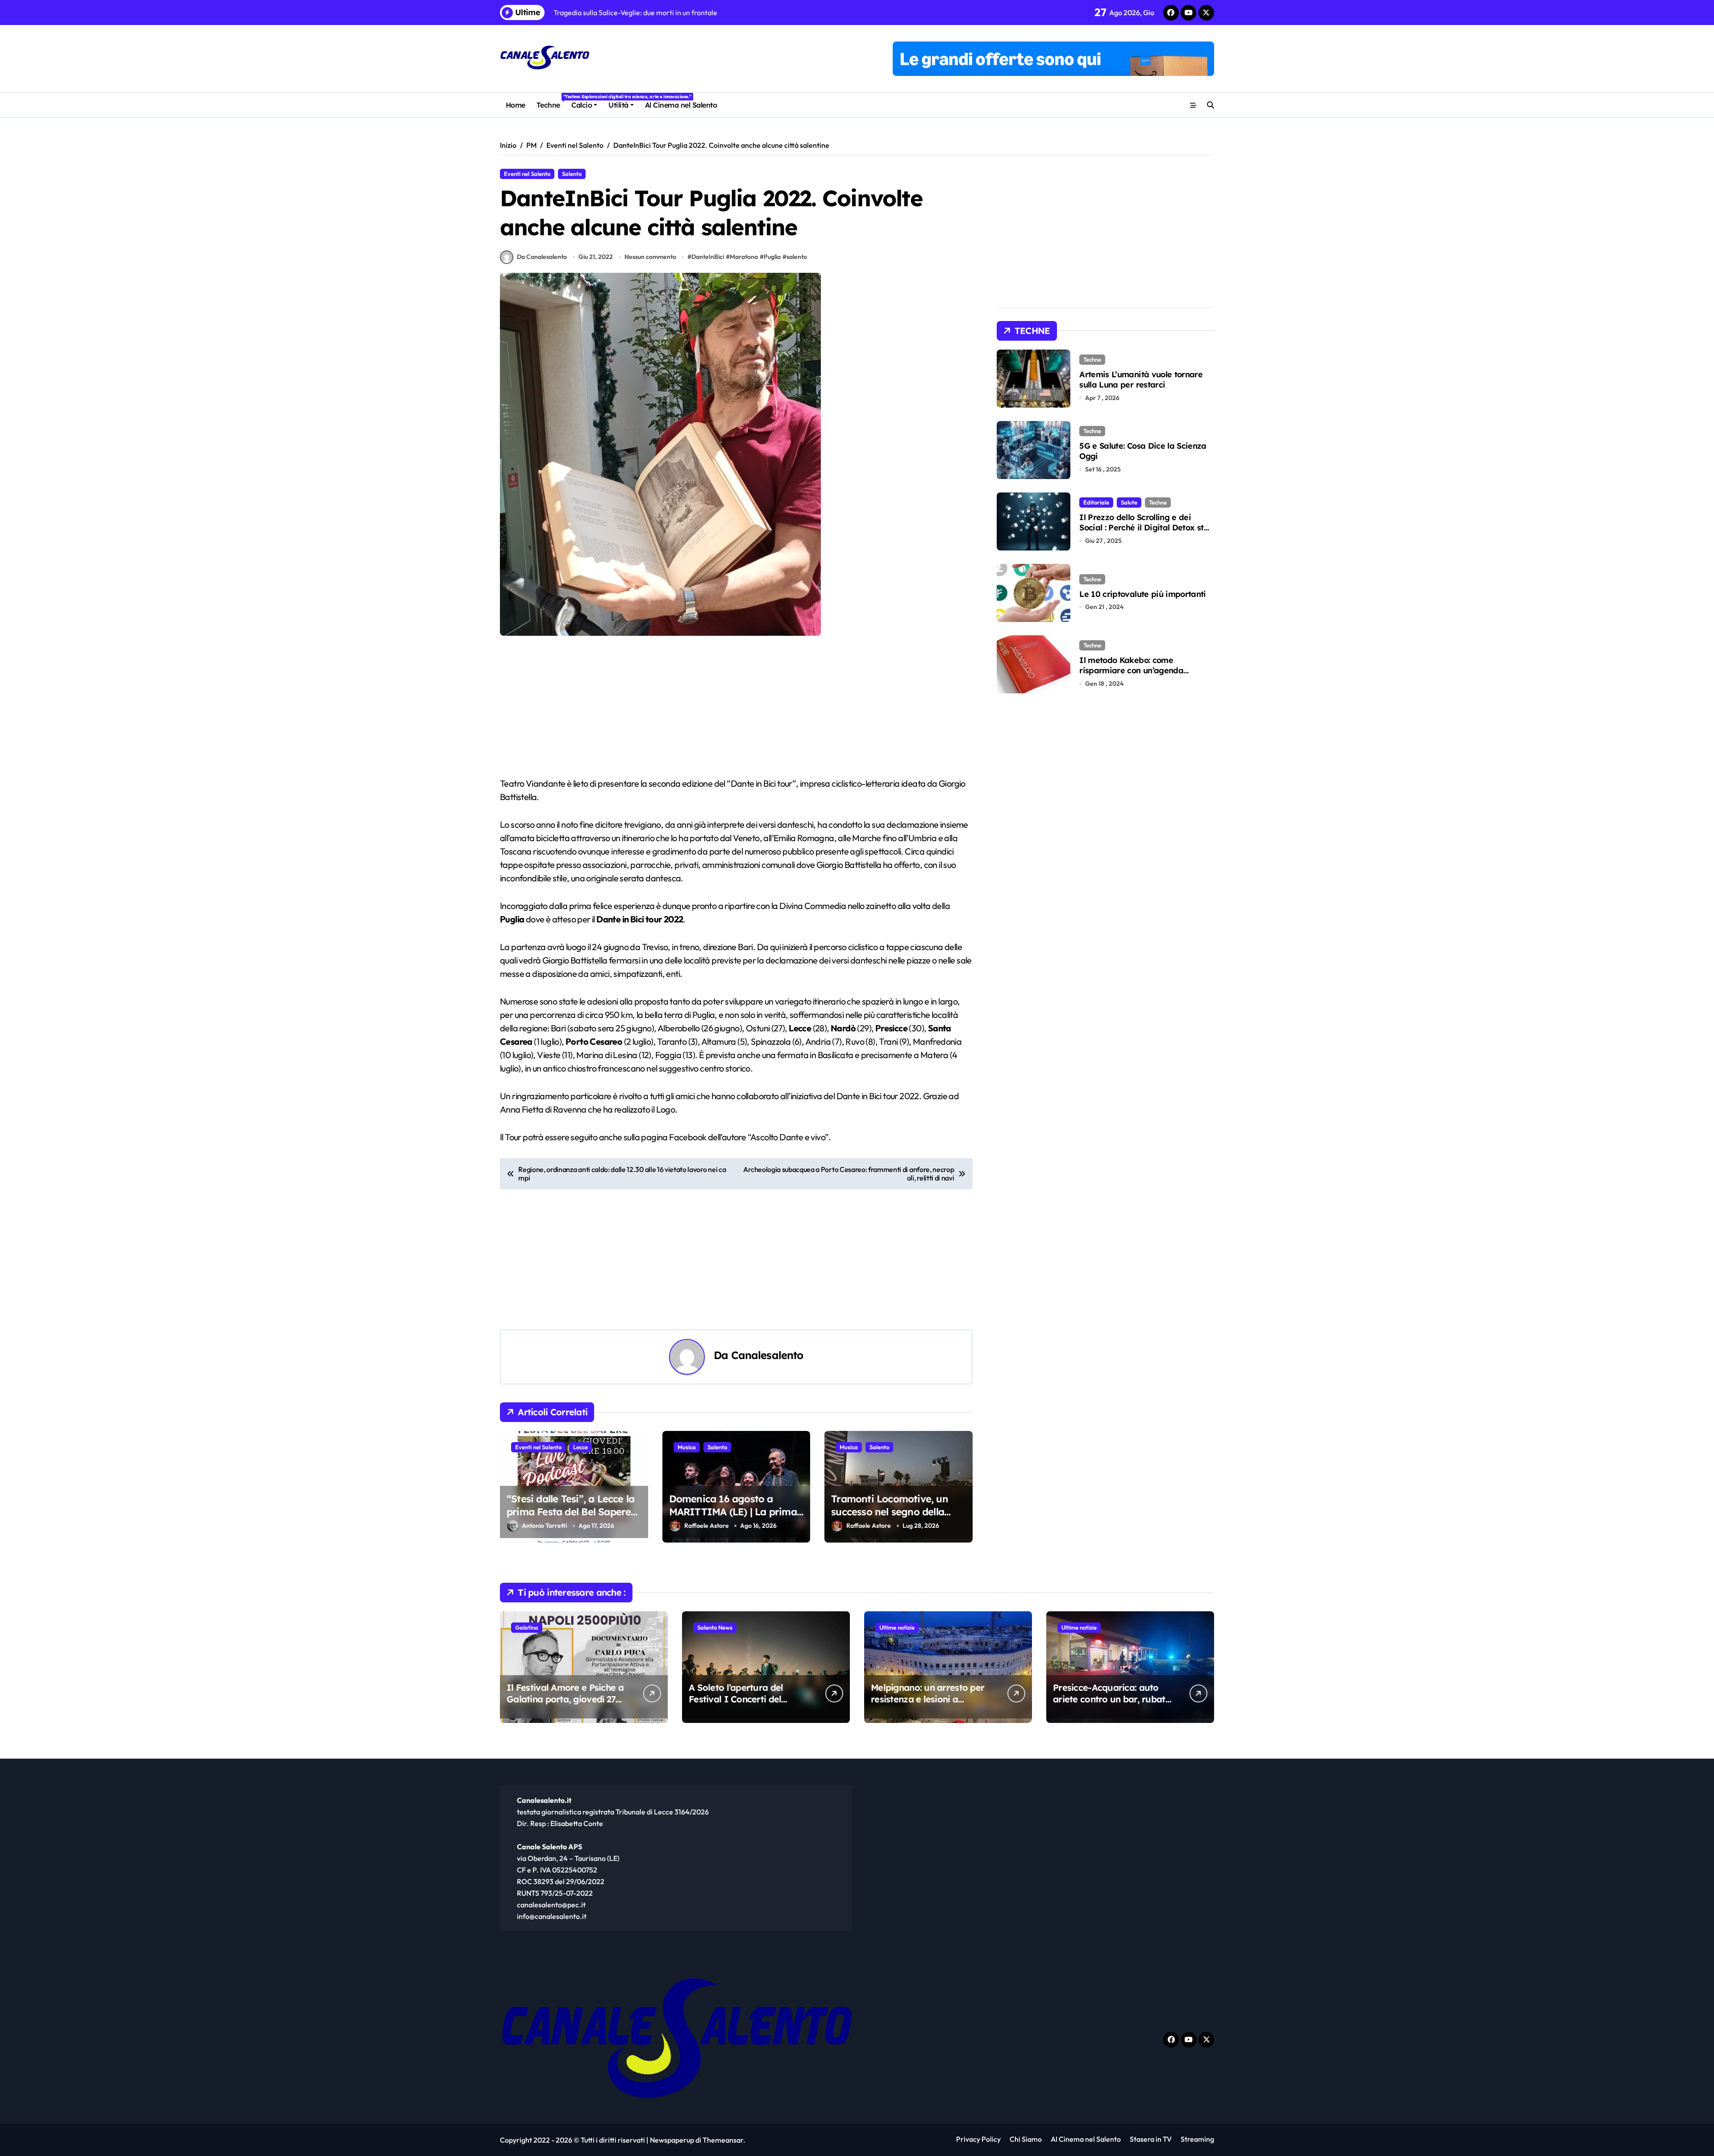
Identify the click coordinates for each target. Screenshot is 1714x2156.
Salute (1129, 502)
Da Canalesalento (542, 257)
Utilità (618, 105)
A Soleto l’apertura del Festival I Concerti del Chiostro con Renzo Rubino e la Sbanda (745, 1705)
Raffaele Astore (707, 1526)
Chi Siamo (1026, 2139)
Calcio (582, 105)
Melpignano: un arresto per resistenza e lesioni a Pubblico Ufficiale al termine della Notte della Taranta (930, 1705)
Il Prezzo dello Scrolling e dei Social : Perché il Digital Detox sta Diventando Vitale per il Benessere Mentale (1146, 533)
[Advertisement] (738, 711)
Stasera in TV (1151, 2139)
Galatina (527, 1627)
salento (797, 257)
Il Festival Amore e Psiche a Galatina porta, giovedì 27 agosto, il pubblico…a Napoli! (565, 1705)
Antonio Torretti (544, 1526)
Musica (687, 1447)
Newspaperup (672, 2140)
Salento (572, 174)
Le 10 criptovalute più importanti (1143, 594)
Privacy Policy (978, 2139)
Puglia (772, 257)
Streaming (1197, 2139)
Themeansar (723, 2140)
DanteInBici (708, 257)
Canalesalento (767, 1355)
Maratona (744, 257)
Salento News (715, 1627)
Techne (551, 102)
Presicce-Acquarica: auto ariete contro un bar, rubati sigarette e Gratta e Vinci (1110, 1699)
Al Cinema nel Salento (681, 105)
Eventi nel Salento (527, 174)
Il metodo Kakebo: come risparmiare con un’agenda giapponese (1131, 671)
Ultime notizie (897, 1627)
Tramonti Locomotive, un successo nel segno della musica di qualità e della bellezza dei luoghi (890, 1518)
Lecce (580, 1447)
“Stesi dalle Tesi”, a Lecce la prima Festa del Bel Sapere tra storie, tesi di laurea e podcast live (570, 1518)
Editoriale (1096, 502)
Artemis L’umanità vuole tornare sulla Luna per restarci (1141, 379)
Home (516, 105)
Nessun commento (650, 257)
